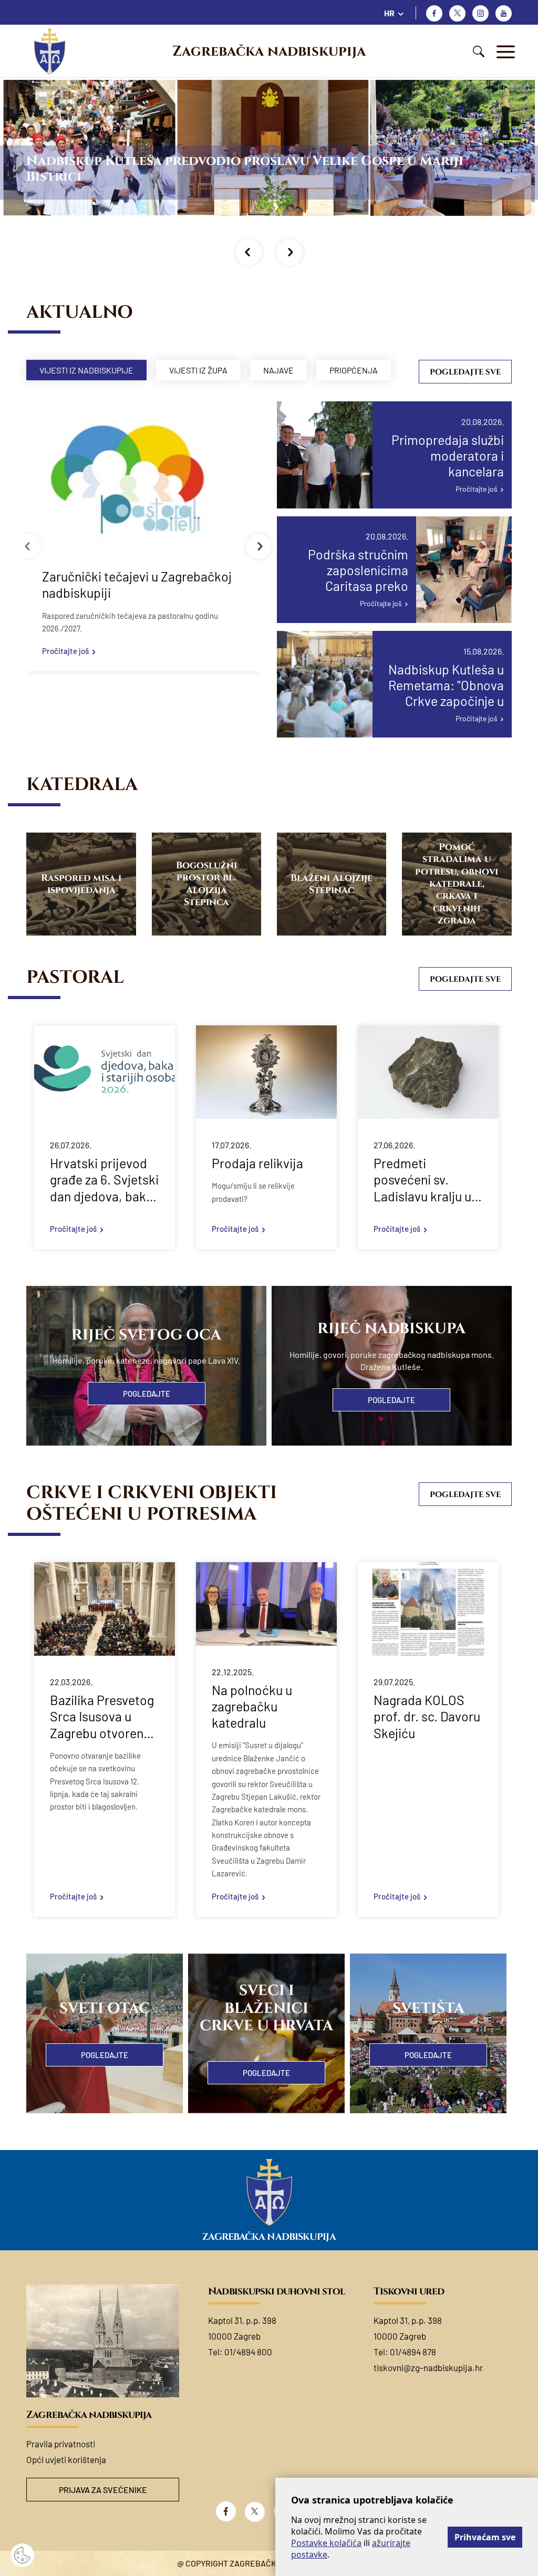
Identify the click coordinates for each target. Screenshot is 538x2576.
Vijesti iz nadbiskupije (86, 370)
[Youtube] (504, 13)
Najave (278, 370)
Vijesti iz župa (198, 370)
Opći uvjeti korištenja (66, 2459)
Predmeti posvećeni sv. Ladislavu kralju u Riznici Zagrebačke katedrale (427, 1180)
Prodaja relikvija (257, 1163)
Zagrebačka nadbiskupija (269, 51)
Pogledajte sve (465, 372)
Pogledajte (147, 1394)
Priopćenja (354, 370)
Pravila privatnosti (61, 2444)
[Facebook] (434, 13)
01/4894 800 (248, 2352)
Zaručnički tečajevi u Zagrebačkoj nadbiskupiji (137, 584)
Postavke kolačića (326, 2543)
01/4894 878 (413, 2352)
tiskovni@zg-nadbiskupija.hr (428, 2367)
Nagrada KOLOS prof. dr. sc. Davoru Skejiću (427, 1716)
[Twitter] (457, 13)
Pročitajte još (65, 651)
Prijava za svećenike (103, 2490)
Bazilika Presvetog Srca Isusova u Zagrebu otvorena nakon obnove (102, 1717)
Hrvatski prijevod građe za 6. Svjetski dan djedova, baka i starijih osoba (104, 1180)
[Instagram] (480, 13)
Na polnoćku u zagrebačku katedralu (252, 1706)
